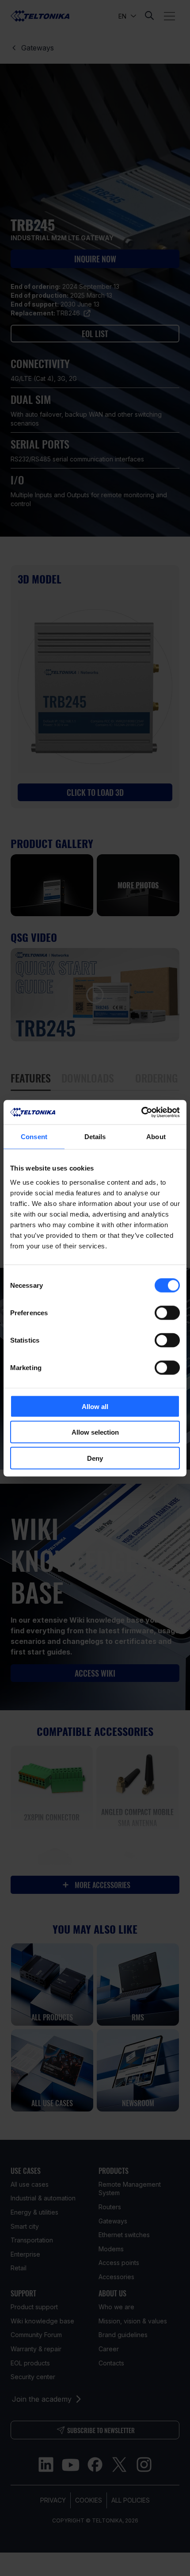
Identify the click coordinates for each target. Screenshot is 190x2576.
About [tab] (156, 1137)
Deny (95, 1458)
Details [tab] (95, 1137)
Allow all (95, 1406)
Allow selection (95, 1432)
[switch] (167, 1313)
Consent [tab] (34, 1137)
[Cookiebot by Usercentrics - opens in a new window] (141, 1112)
